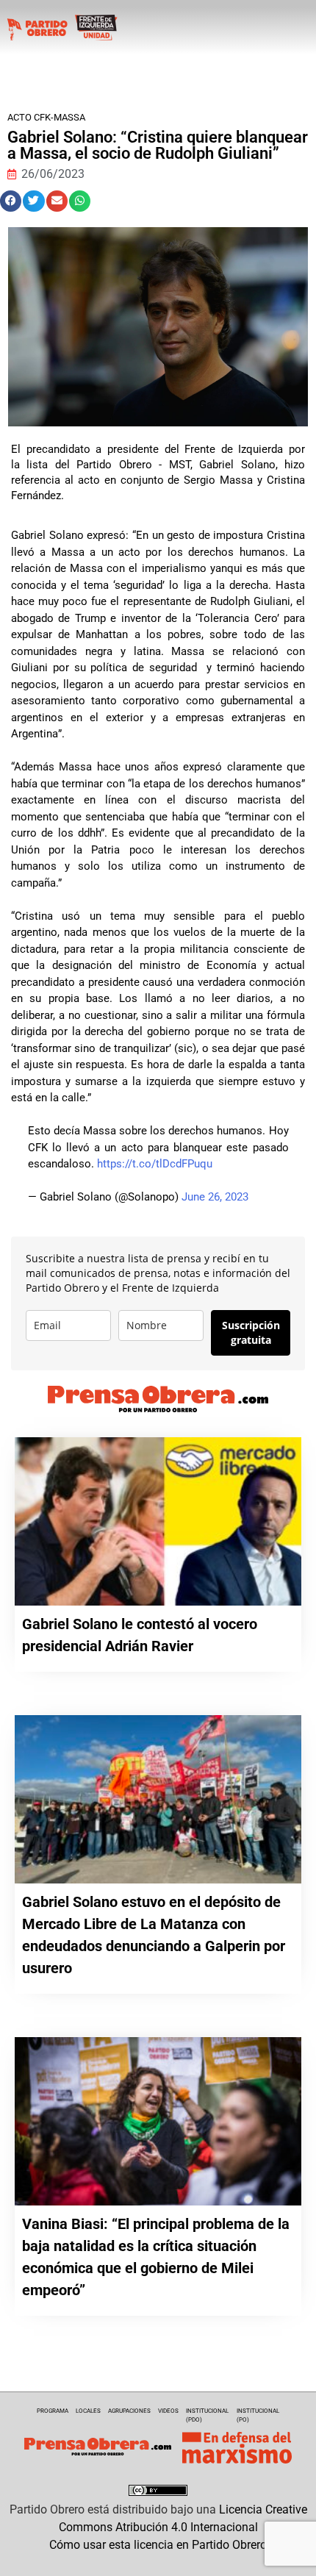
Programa (53, 2411)
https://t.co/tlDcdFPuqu (155, 1164)
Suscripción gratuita (251, 1332)
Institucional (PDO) (207, 2415)
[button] (11, 201)
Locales (88, 2411)
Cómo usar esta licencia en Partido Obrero (158, 2545)
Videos (168, 2411)
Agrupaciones (129, 2411)
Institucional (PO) (258, 2415)
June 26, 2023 (215, 1197)
